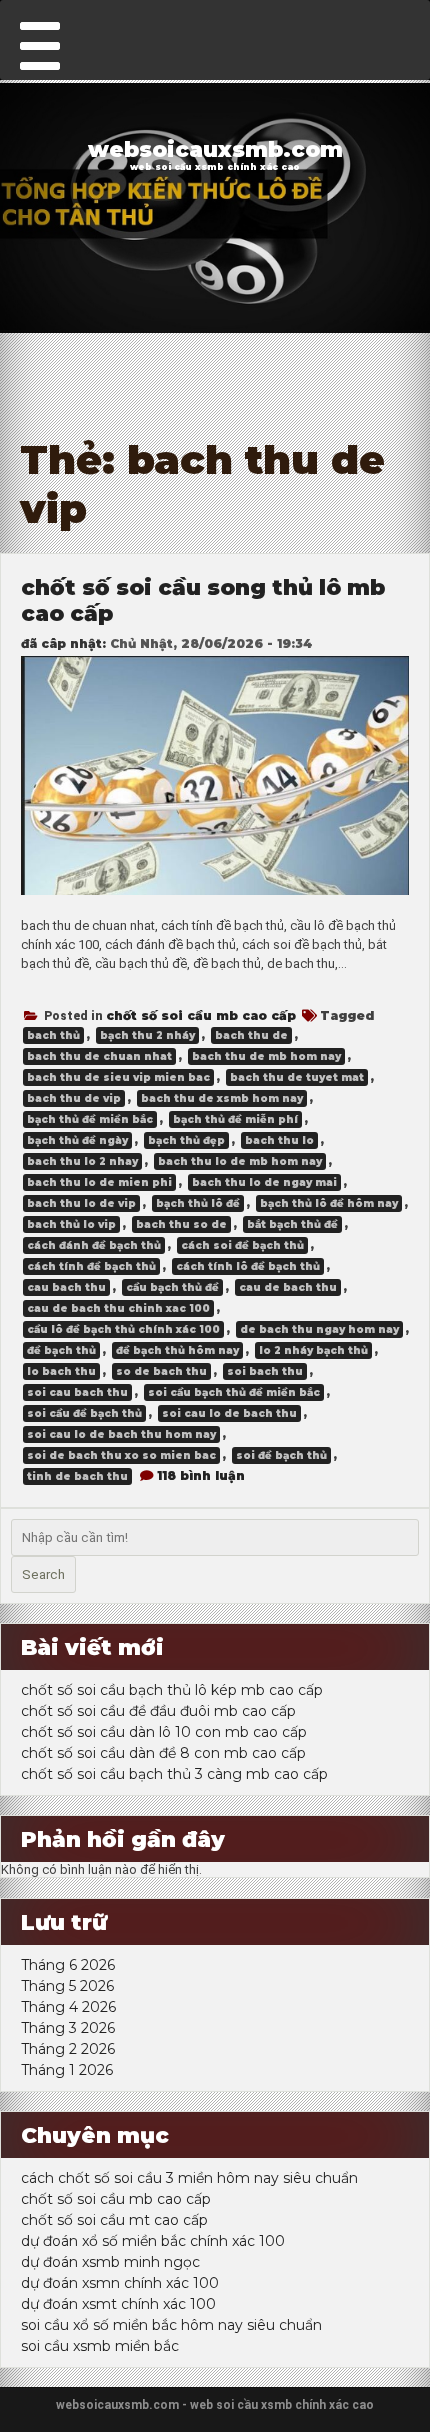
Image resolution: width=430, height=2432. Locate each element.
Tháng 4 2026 (68, 2007)
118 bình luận (201, 1475)
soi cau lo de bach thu (229, 1413)
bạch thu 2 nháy (147, 1035)
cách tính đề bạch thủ (91, 1266)
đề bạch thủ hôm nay (177, 1350)
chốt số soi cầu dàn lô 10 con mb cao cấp (164, 1732)
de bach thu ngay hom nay (319, 1329)
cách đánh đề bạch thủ (94, 1245)
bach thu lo (279, 1140)
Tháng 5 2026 (67, 1986)
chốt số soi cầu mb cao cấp (201, 1015)
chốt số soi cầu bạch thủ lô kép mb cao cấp (172, 1690)
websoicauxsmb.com (215, 149)
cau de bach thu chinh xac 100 (118, 1308)
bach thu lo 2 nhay (82, 1161)
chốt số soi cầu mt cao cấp (114, 2220)
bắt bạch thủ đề (292, 1224)
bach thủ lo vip (71, 1224)
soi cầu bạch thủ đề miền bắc (234, 1392)
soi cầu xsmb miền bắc (100, 2346)
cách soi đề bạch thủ (242, 1245)
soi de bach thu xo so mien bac (121, 1455)
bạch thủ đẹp (186, 1140)
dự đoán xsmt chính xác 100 (118, 2304)
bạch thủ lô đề (198, 1203)
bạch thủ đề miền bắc (90, 1119)
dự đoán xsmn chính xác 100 (120, 2283)
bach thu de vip (74, 1098)
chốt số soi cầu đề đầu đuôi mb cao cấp (158, 1711)
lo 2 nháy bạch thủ (313, 1350)
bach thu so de (181, 1224)
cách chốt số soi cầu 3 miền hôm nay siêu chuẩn (189, 2178)
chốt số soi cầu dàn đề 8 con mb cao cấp (163, 1753)
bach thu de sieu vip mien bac (118, 1077)
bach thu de (251, 1035)
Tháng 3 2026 (68, 2028)
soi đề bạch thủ (281, 1455)
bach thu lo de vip (81, 1203)
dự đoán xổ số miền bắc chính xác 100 (153, 2241)
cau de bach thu (288, 1287)
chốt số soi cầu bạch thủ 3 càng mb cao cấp (174, 1774)
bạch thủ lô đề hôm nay (329, 1203)
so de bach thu (161, 1371)
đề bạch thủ (61, 1350)
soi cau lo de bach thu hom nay (121, 1434)
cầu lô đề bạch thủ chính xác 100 (123, 1329)
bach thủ (53, 1035)
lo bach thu (61, 1371)
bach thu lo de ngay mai (264, 1182)
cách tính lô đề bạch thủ (248, 1266)
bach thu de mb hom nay (266, 1056)
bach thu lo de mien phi (99, 1182)
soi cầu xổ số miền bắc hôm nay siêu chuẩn (171, 2325)
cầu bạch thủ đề (172, 1287)
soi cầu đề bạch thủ (84, 1413)
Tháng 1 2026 (67, 2070)
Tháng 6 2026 (68, 1965)
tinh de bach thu (77, 1476)
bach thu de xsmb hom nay (222, 1098)
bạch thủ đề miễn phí (235, 1119)
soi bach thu (265, 1371)
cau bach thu (66, 1287)
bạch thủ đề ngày (77, 1140)
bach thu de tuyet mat (297, 1077)
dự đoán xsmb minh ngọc (110, 2262)
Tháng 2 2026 (68, 2049)
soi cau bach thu (77, 1392)
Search (43, 1574)
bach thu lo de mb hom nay (240, 1161)
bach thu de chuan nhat (99, 1056)
